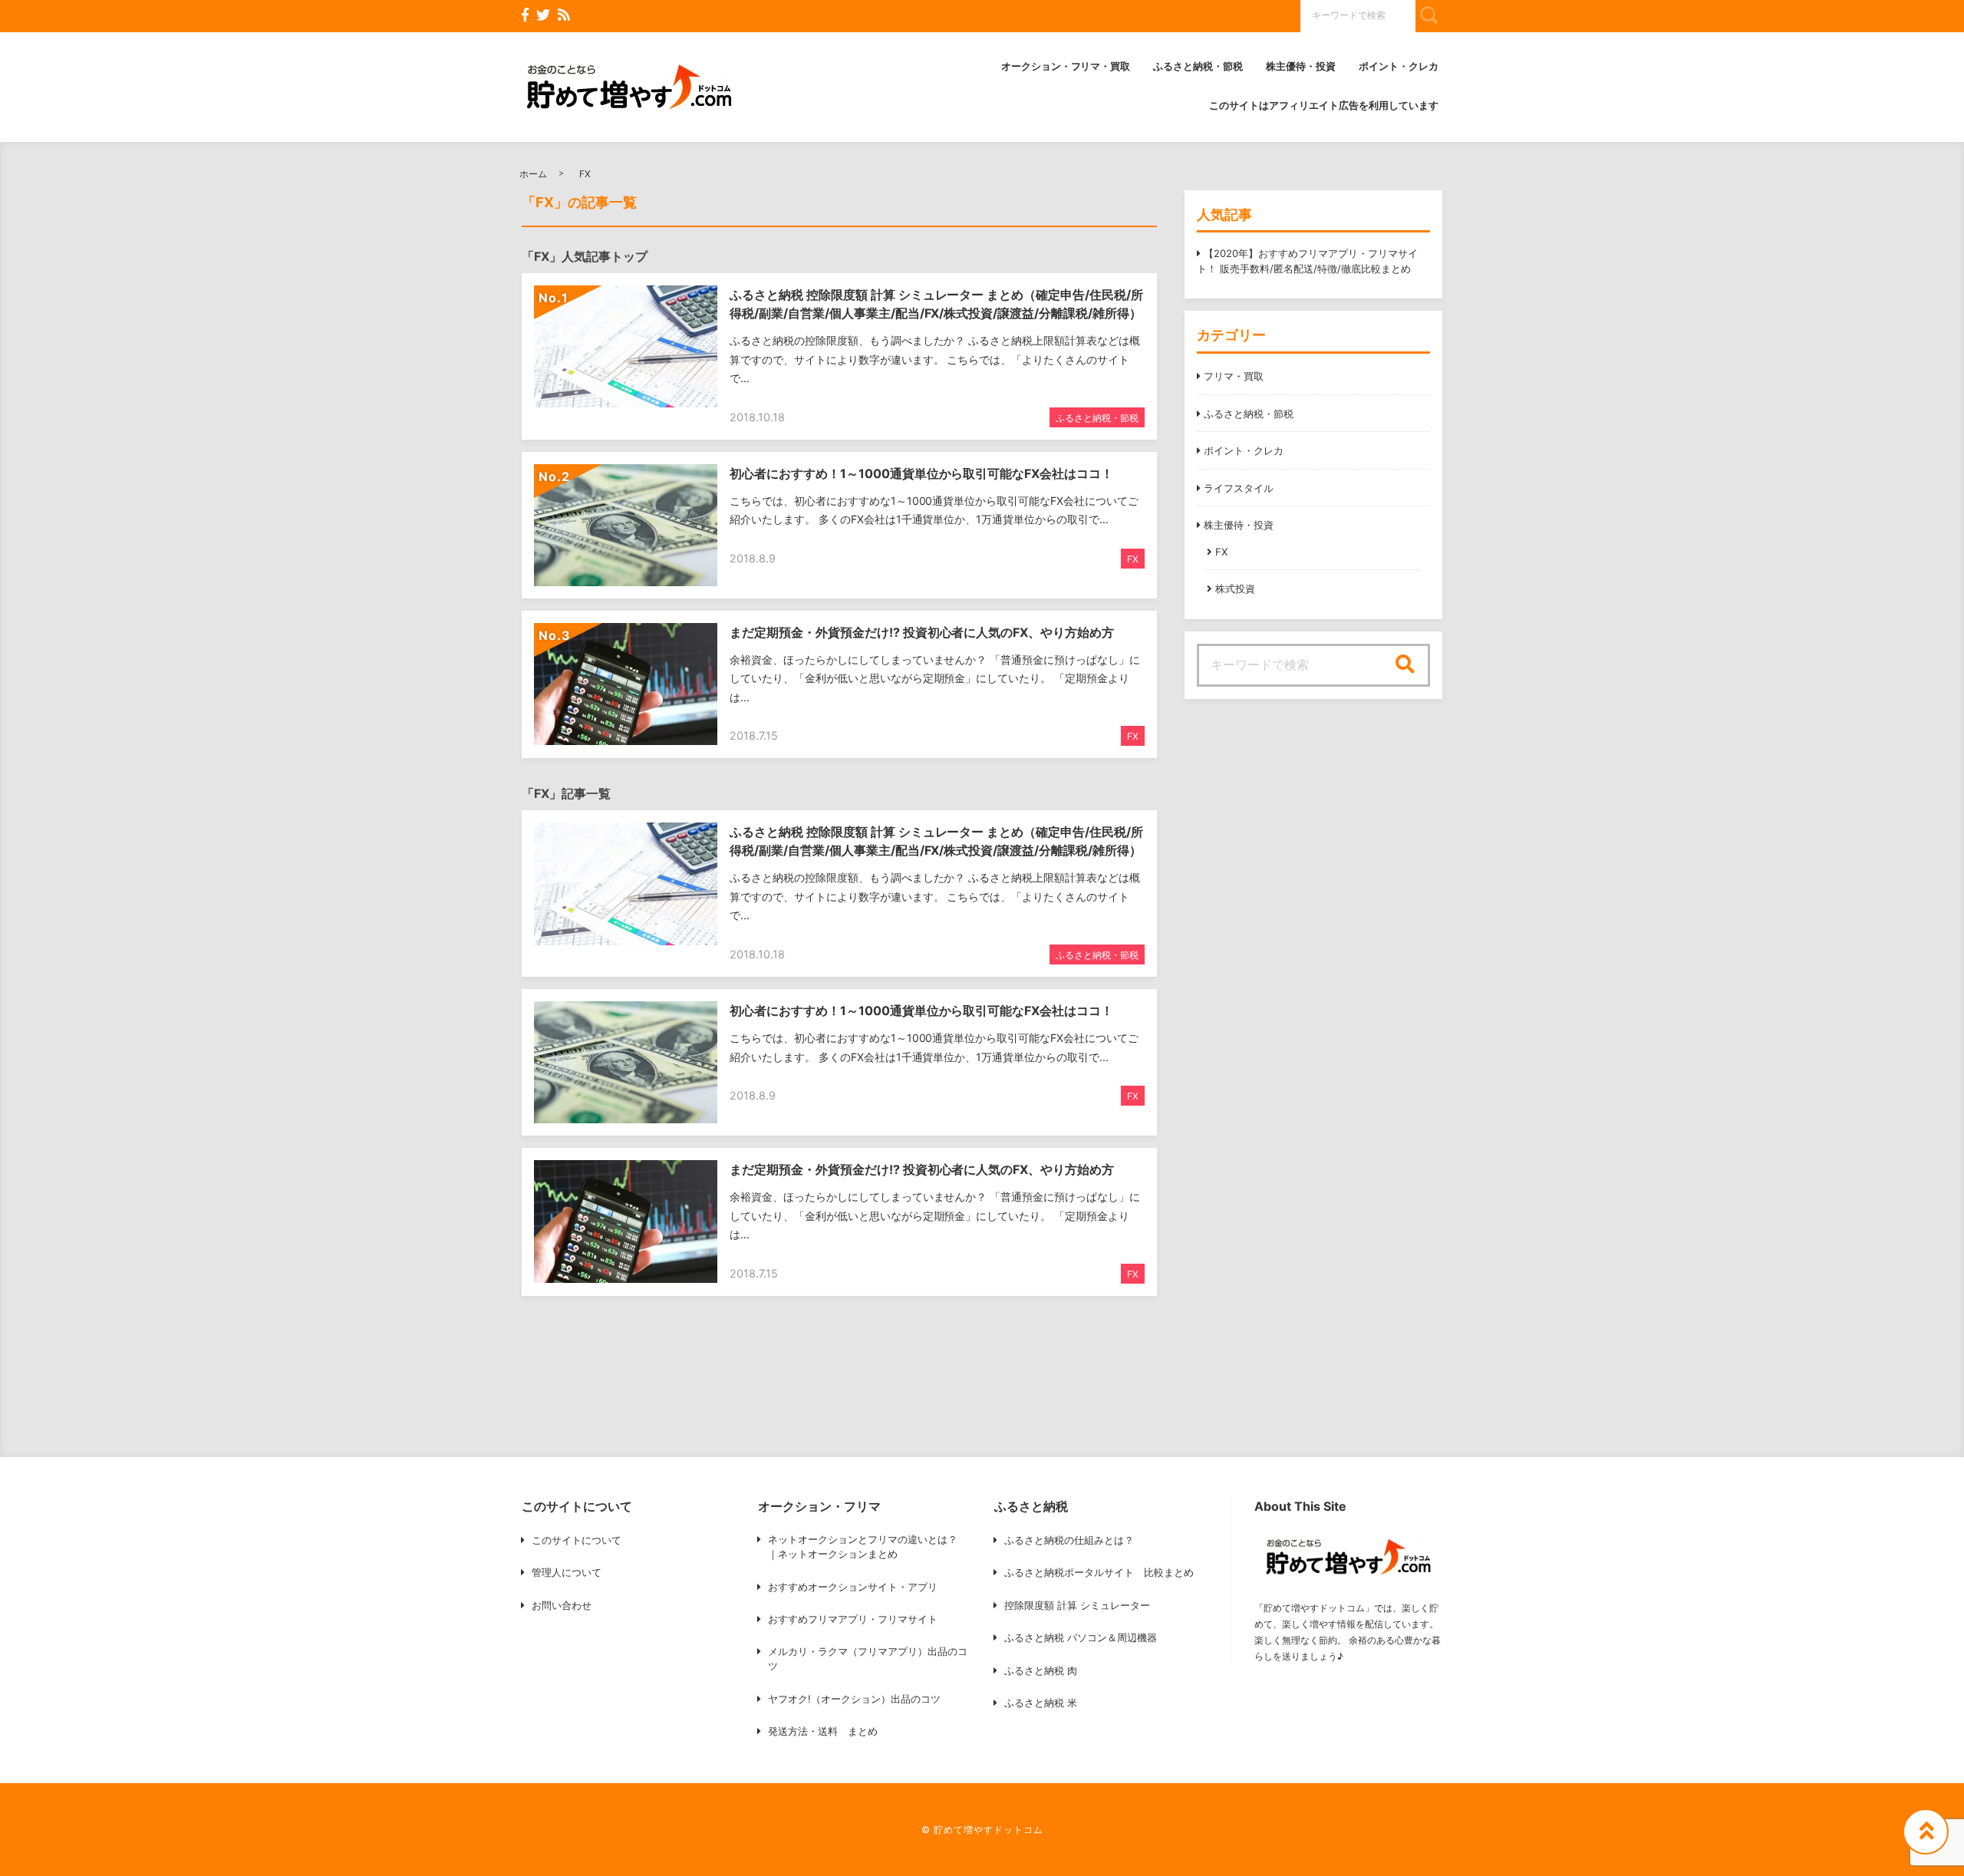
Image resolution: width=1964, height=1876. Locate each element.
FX (585, 174)
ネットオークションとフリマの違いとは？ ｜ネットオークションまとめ (863, 1547)
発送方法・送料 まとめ (823, 1731)
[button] (629, 87)
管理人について (567, 1572)
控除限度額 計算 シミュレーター (1077, 1605)
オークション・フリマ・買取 (1066, 66)
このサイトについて (577, 1540)
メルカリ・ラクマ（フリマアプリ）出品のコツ (868, 1659)
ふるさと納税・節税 (1198, 66)
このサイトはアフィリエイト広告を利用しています (1324, 105)
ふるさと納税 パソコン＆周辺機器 (1081, 1637)
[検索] (1405, 665)
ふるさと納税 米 (1041, 1703)
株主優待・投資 (1301, 66)
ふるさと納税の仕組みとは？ (1069, 1540)
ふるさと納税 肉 (1041, 1670)
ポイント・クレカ (1399, 66)
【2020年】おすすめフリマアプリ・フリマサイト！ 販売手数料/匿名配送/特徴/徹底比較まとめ (1307, 261)
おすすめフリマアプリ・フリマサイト (853, 1619)
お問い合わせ (562, 1605)
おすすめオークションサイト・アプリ (853, 1587)
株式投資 (1235, 589)
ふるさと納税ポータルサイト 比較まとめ (1099, 1572)
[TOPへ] (1926, 1831)
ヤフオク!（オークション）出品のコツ (854, 1699)
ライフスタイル (1239, 488)
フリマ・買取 (1234, 376)
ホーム (533, 174)
